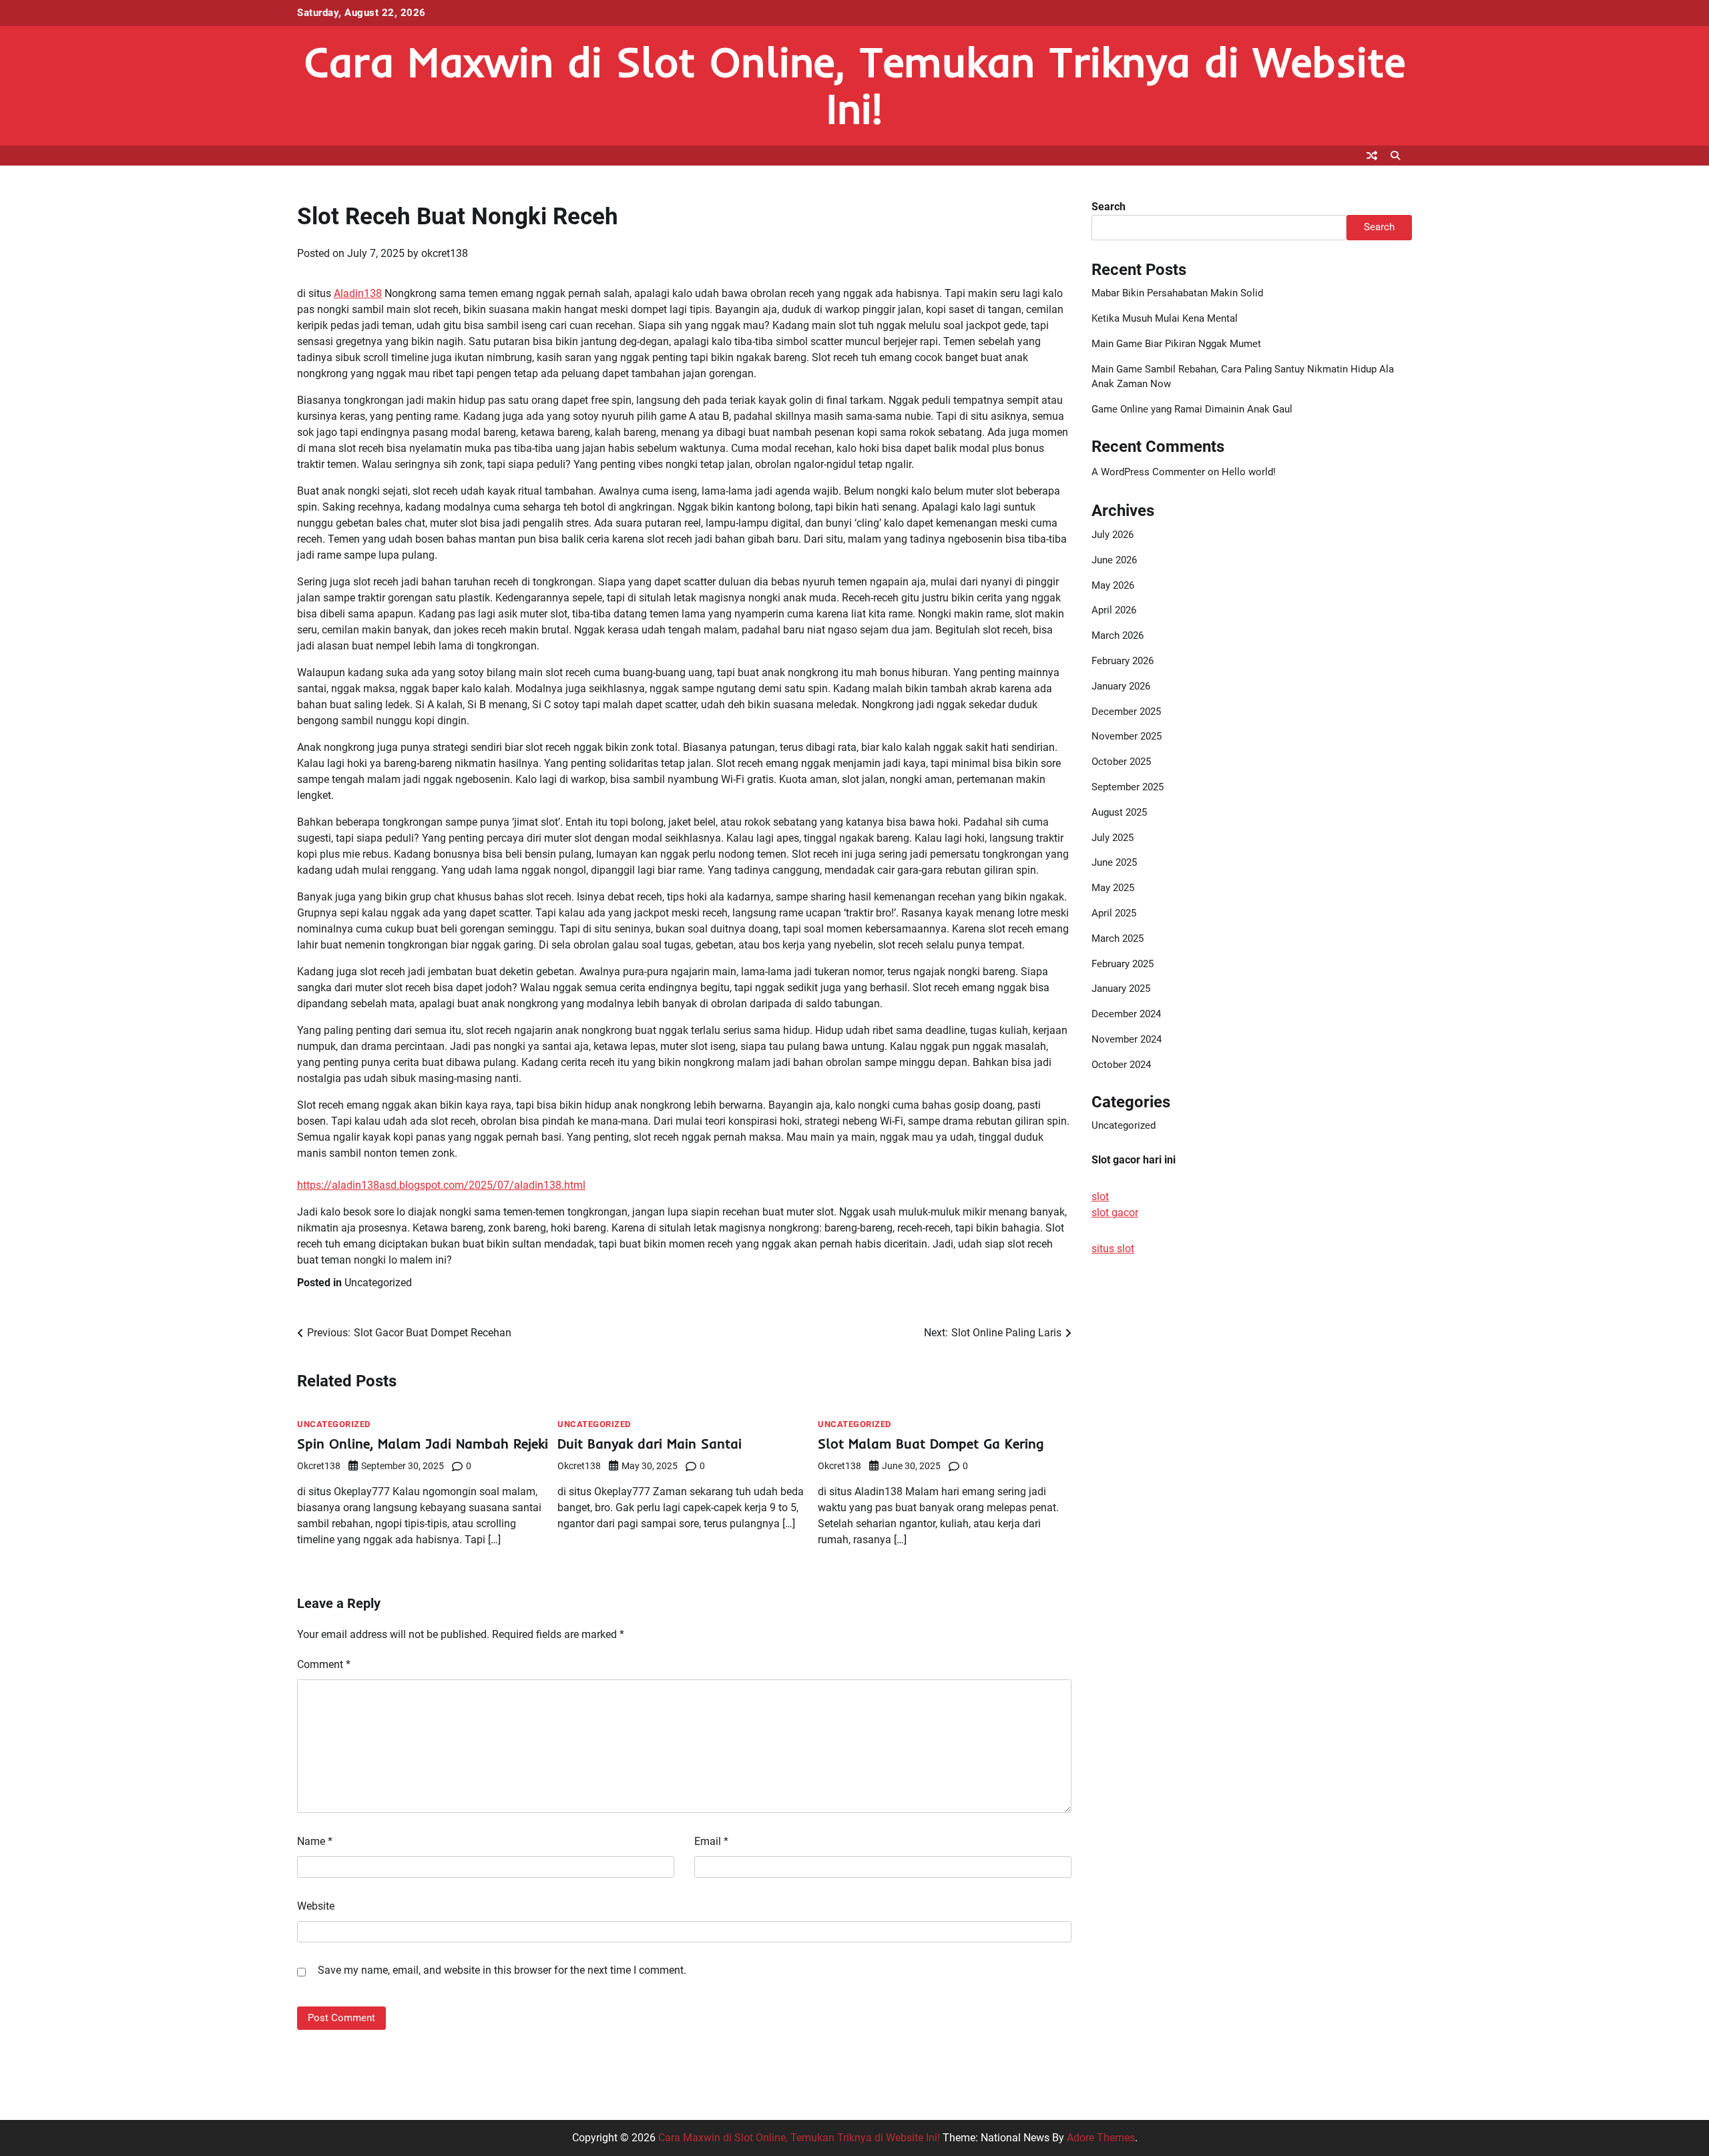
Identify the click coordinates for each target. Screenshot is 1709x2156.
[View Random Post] (1372, 156)
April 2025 (1114, 913)
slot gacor (1115, 1212)
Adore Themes (1101, 2138)
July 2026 (1113, 535)
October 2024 (1121, 1065)
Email (711, 1841)
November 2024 (1127, 1039)
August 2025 (1119, 812)
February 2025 (1123, 964)
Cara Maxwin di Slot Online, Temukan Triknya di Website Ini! (855, 85)
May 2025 (1113, 888)
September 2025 (1128, 787)
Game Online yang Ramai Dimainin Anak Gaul (1192, 409)
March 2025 (1118, 938)
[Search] (1395, 156)
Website (316, 1906)
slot (1100, 1196)
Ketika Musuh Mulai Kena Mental (1165, 318)
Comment (324, 1664)
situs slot (1113, 1249)
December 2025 (1126, 712)
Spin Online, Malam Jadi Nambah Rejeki (423, 1443)
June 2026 (1114, 560)
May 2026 (1113, 585)
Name (315, 1841)
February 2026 (1123, 661)
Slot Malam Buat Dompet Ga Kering (931, 1443)
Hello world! (1249, 472)
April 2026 (1114, 610)
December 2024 (1126, 1014)
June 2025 (1114, 862)
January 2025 (1121, 989)
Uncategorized (378, 1283)
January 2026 (1121, 686)
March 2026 (1118, 635)
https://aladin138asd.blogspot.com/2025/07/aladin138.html (441, 1185)
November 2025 (1127, 736)
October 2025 (1121, 762)
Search (1109, 207)
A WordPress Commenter (1148, 472)
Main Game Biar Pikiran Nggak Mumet (1176, 344)
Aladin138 (358, 293)
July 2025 (1113, 838)
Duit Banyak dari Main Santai (650, 1443)
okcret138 (445, 253)
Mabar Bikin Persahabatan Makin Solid (1177, 293)
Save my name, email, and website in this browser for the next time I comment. (502, 1970)
